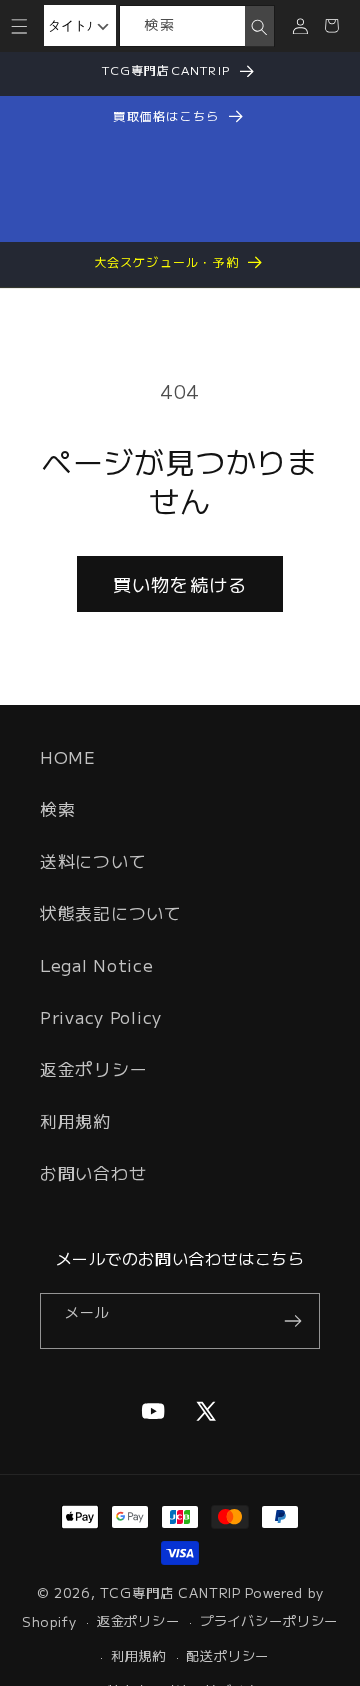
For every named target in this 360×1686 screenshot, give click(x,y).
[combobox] (182, 26)
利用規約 (75, 1121)
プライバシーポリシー (269, 1620)
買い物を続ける (180, 584)
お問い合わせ (93, 1173)
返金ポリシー (93, 1069)
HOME (68, 757)
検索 (57, 809)
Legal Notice (97, 965)
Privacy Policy (101, 1017)
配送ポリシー (227, 1655)
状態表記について (111, 913)
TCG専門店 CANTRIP (170, 1592)
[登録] (292, 1321)
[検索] (259, 27)
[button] (19, 25)
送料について (93, 861)
